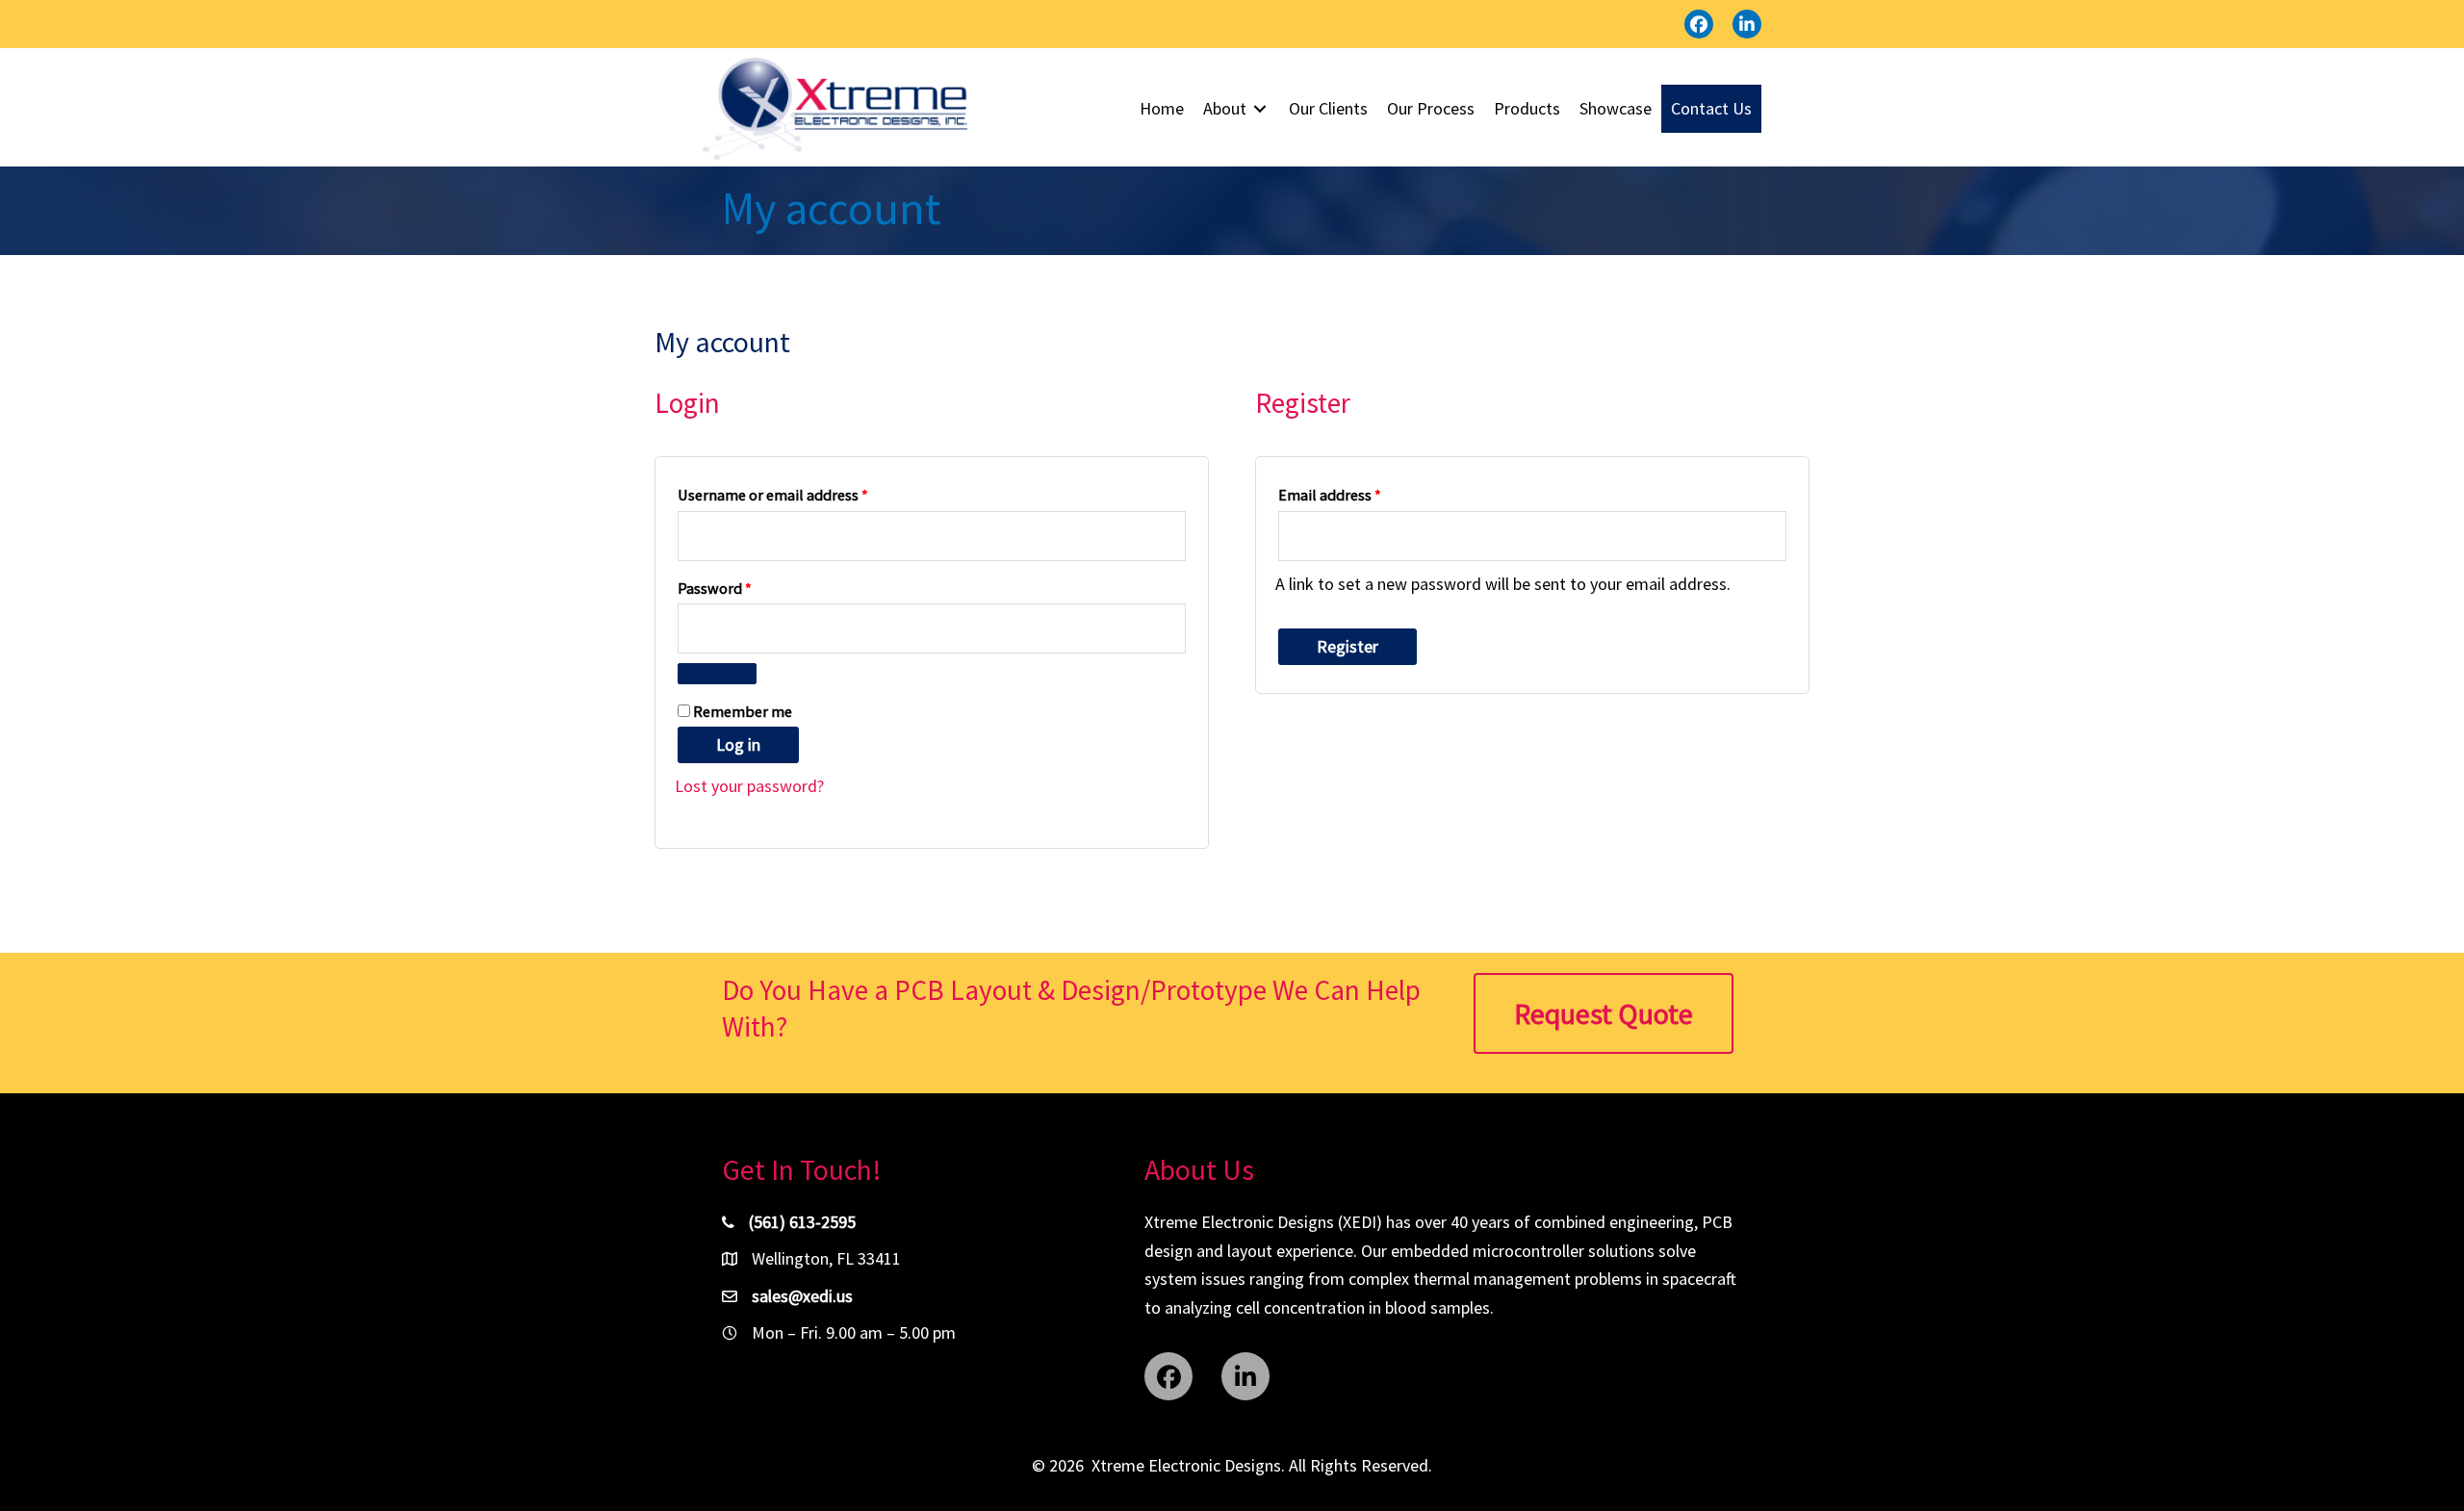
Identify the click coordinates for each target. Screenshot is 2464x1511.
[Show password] (717, 674)
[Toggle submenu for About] (1260, 109)
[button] (1699, 24)
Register (1347, 646)
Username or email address (802, 494)
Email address (1359, 494)
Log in (738, 744)
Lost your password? (749, 786)
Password (744, 588)
